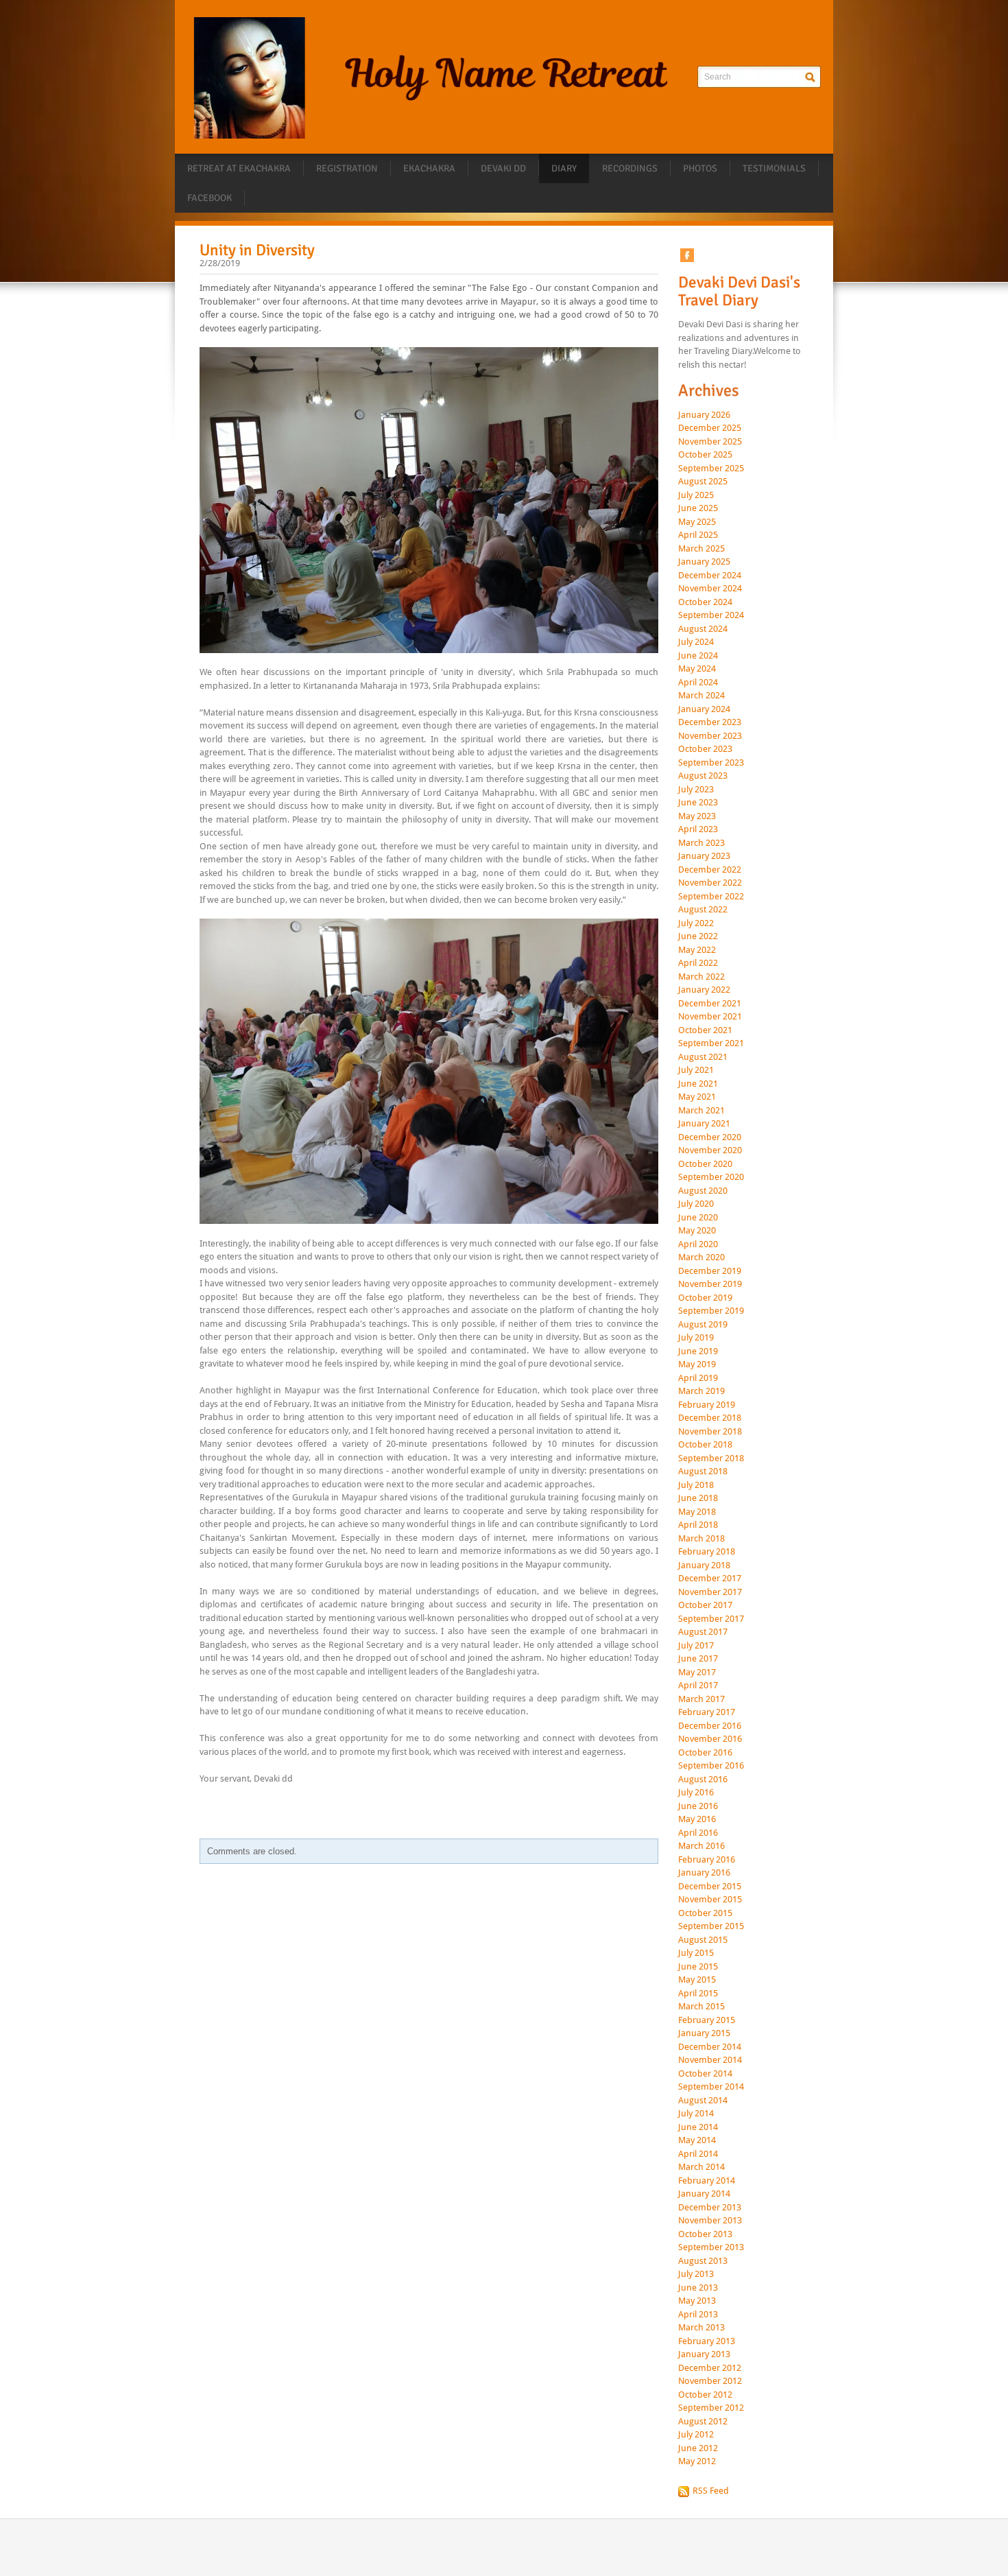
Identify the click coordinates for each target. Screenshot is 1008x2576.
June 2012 (698, 2448)
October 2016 (705, 1753)
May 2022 (697, 950)
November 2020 (710, 1150)
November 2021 (710, 1017)
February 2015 (707, 2020)
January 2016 (704, 1873)
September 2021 (711, 1043)
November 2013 (710, 2221)
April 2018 (698, 1525)
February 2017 (707, 1712)
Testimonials (774, 168)
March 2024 (701, 696)
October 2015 (705, 1913)
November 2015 (710, 1900)
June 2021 (698, 1084)
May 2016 (697, 1819)
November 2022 (710, 883)
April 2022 (698, 963)
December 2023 (710, 722)
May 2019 (697, 1364)
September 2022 (711, 897)
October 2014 (705, 2074)
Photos (700, 168)
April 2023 (698, 829)
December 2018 (710, 1418)
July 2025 (696, 495)
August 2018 (703, 1472)
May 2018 (697, 1512)
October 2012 (705, 2395)
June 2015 (698, 1967)
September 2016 (711, 1766)
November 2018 (710, 1432)
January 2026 (704, 415)
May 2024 (697, 669)
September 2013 (711, 2247)
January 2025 (704, 562)
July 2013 (696, 2274)
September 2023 (711, 763)
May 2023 (697, 816)
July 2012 (696, 2435)
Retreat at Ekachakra (239, 168)
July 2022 (696, 923)
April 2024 (698, 683)
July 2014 (696, 2114)
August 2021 (703, 1057)
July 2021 (696, 1070)
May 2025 (697, 522)
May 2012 (697, 2461)
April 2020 (698, 1244)
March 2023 (701, 843)
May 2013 (697, 2301)
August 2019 (703, 1325)
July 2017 (696, 1646)
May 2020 (697, 1231)
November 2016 (710, 1739)
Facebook (209, 198)
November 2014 (710, 2060)
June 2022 (698, 936)
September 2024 (711, 615)
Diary (564, 168)
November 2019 (710, 1284)
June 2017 (698, 1659)
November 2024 (710, 589)
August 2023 (703, 776)
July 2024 (696, 642)
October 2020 (705, 1164)
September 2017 (711, 1619)
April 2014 (698, 2154)
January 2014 (704, 2194)
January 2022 (704, 990)
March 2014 (701, 2167)
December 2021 (710, 1004)
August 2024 (703, 629)
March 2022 (701, 977)
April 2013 (698, 2315)
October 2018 (705, 1445)
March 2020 (701, 1257)
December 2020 (710, 1137)
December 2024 (710, 576)
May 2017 (697, 1673)
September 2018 (711, 1458)
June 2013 (698, 2288)
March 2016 (701, 1846)
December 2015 (710, 1887)
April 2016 (698, 1833)
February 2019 (707, 1405)
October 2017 (705, 1605)
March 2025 (701, 549)
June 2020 (698, 1218)
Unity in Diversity (257, 250)
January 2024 (704, 709)
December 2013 (710, 2208)
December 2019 (710, 1271)
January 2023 (704, 856)
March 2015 (701, 2007)
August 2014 (703, 2101)
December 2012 (710, 2368)
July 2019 (696, 1338)
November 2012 (710, 2381)
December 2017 (710, 1579)
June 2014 (698, 2127)
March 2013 (701, 2328)
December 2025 (710, 428)
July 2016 (696, 1793)
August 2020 (703, 1191)
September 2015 (711, 1926)
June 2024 (698, 656)
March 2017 (701, 1699)
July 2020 (696, 1204)
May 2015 (697, 1980)
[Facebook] (687, 255)
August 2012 (703, 2422)
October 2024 (705, 602)
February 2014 (707, 2181)
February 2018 (707, 1552)
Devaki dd (503, 168)
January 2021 (704, 1124)
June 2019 (698, 1351)
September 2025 (711, 469)
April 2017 (698, 1686)
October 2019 (705, 1298)
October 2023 (705, 749)
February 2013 (707, 2341)
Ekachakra (429, 168)
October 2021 (705, 1030)
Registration (347, 168)
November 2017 (710, 1592)
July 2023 (696, 790)
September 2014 (711, 2087)
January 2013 (704, 2354)
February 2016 (707, 1860)
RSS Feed (711, 2491)
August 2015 (703, 1940)
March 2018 (701, 1539)
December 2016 (710, 1726)
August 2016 (703, 1780)
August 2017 (703, 1632)
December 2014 (710, 2047)
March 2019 (701, 1391)
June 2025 (698, 508)
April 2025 (698, 535)
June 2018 (698, 1498)
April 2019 (698, 1378)
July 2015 (696, 1953)
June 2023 (698, 803)
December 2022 (710, 870)
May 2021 (697, 1097)
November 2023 (710, 736)
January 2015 (704, 2033)
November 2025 (710, 442)
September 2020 (711, 1177)
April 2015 (698, 1994)
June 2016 (698, 1806)
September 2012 (711, 2408)
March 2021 (701, 1111)
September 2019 (711, 1311)
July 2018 (696, 1485)
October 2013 (705, 2234)
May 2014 (697, 2140)
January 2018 (704, 1565)
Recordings (630, 168)
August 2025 (703, 482)
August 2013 (703, 2261)
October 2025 (705, 455)
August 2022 (703, 910)
